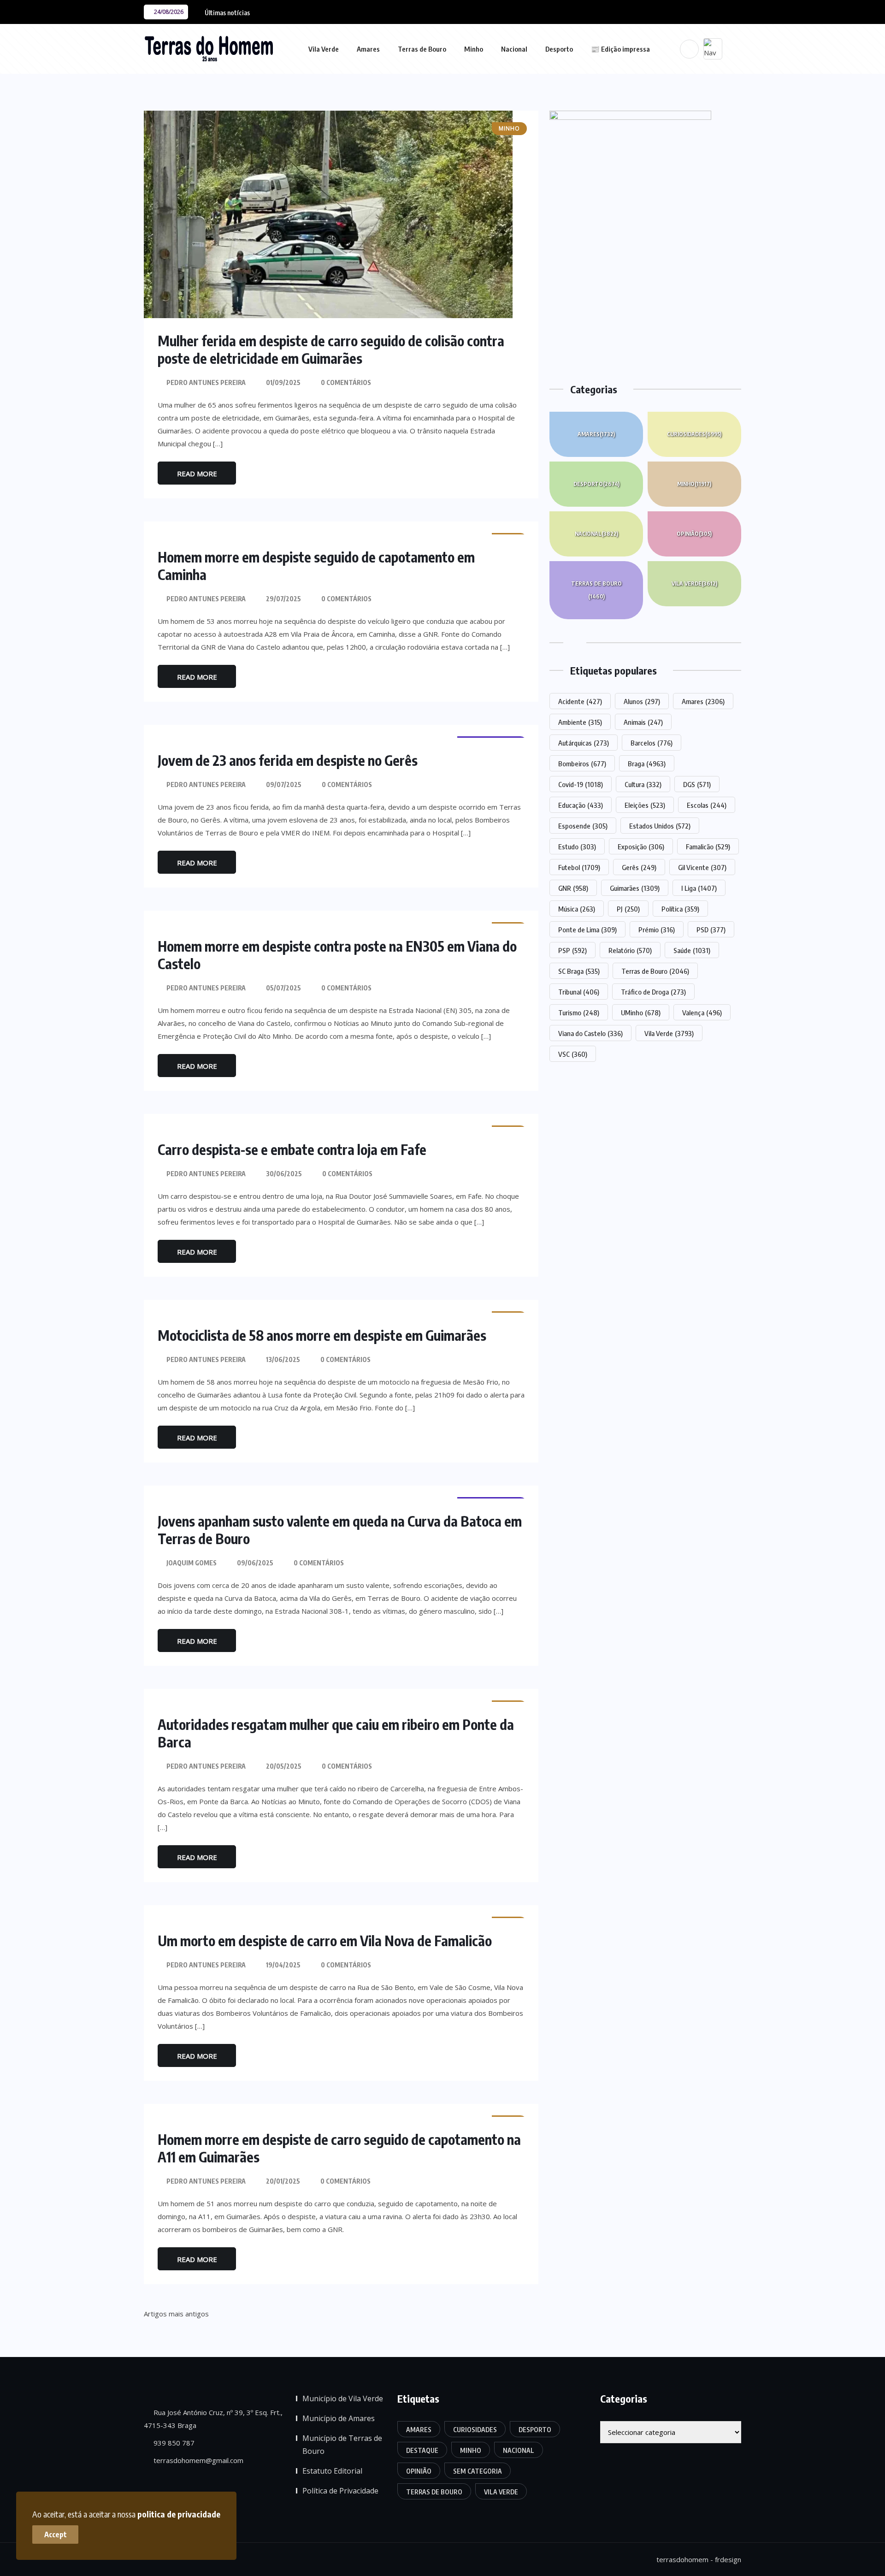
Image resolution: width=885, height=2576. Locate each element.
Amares (368, 49)
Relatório (630, 950)
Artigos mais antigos (176, 2314)
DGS (697, 784)
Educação (581, 805)
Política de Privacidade (340, 2491)
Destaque (422, 2450)
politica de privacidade (179, 2514)
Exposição (641, 847)
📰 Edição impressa (620, 49)
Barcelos (652, 743)
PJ (628, 909)
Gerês (639, 867)
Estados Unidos (660, 826)
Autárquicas (584, 743)
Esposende (583, 826)
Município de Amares (339, 2418)
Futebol (579, 867)
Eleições (645, 805)
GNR (573, 888)
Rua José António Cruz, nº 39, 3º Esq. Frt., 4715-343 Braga (213, 2419)
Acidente (580, 701)
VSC (573, 1054)
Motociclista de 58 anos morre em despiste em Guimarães (322, 1335)
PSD (711, 930)
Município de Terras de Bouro (342, 2445)
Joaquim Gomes (192, 1563)
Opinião (694, 534)
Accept (56, 2535)
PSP (572, 950)
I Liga (699, 888)
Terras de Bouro (422, 49)
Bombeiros (582, 764)
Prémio (657, 930)
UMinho (641, 1013)
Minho (474, 49)
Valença (702, 1013)
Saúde (692, 950)
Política (680, 909)
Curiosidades (694, 434)
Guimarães (635, 888)
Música (577, 909)
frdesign (728, 2559)
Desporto (559, 49)
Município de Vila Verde (343, 2398)
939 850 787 (173, 2443)
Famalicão (708, 847)
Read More (197, 474)
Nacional (514, 49)
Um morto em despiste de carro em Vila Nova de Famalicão (325, 1941)
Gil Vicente (702, 867)
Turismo (579, 1013)
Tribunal (579, 992)
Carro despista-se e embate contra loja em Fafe (292, 1149)
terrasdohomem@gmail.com (198, 2460)
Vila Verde (324, 49)
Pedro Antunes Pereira (206, 382)
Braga (647, 764)
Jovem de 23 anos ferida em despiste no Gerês (288, 760)
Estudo (577, 847)
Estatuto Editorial (332, 2471)
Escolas (707, 805)
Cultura (643, 784)
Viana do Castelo (590, 1033)
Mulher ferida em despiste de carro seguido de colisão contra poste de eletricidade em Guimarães (331, 349)
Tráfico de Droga (653, 992)
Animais (643, 722)
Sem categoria (478, 2471)
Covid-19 (581, 784)
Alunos (642, 701)
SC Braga (579, 971)
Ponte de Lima (587, 930)
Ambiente (580, 722)
